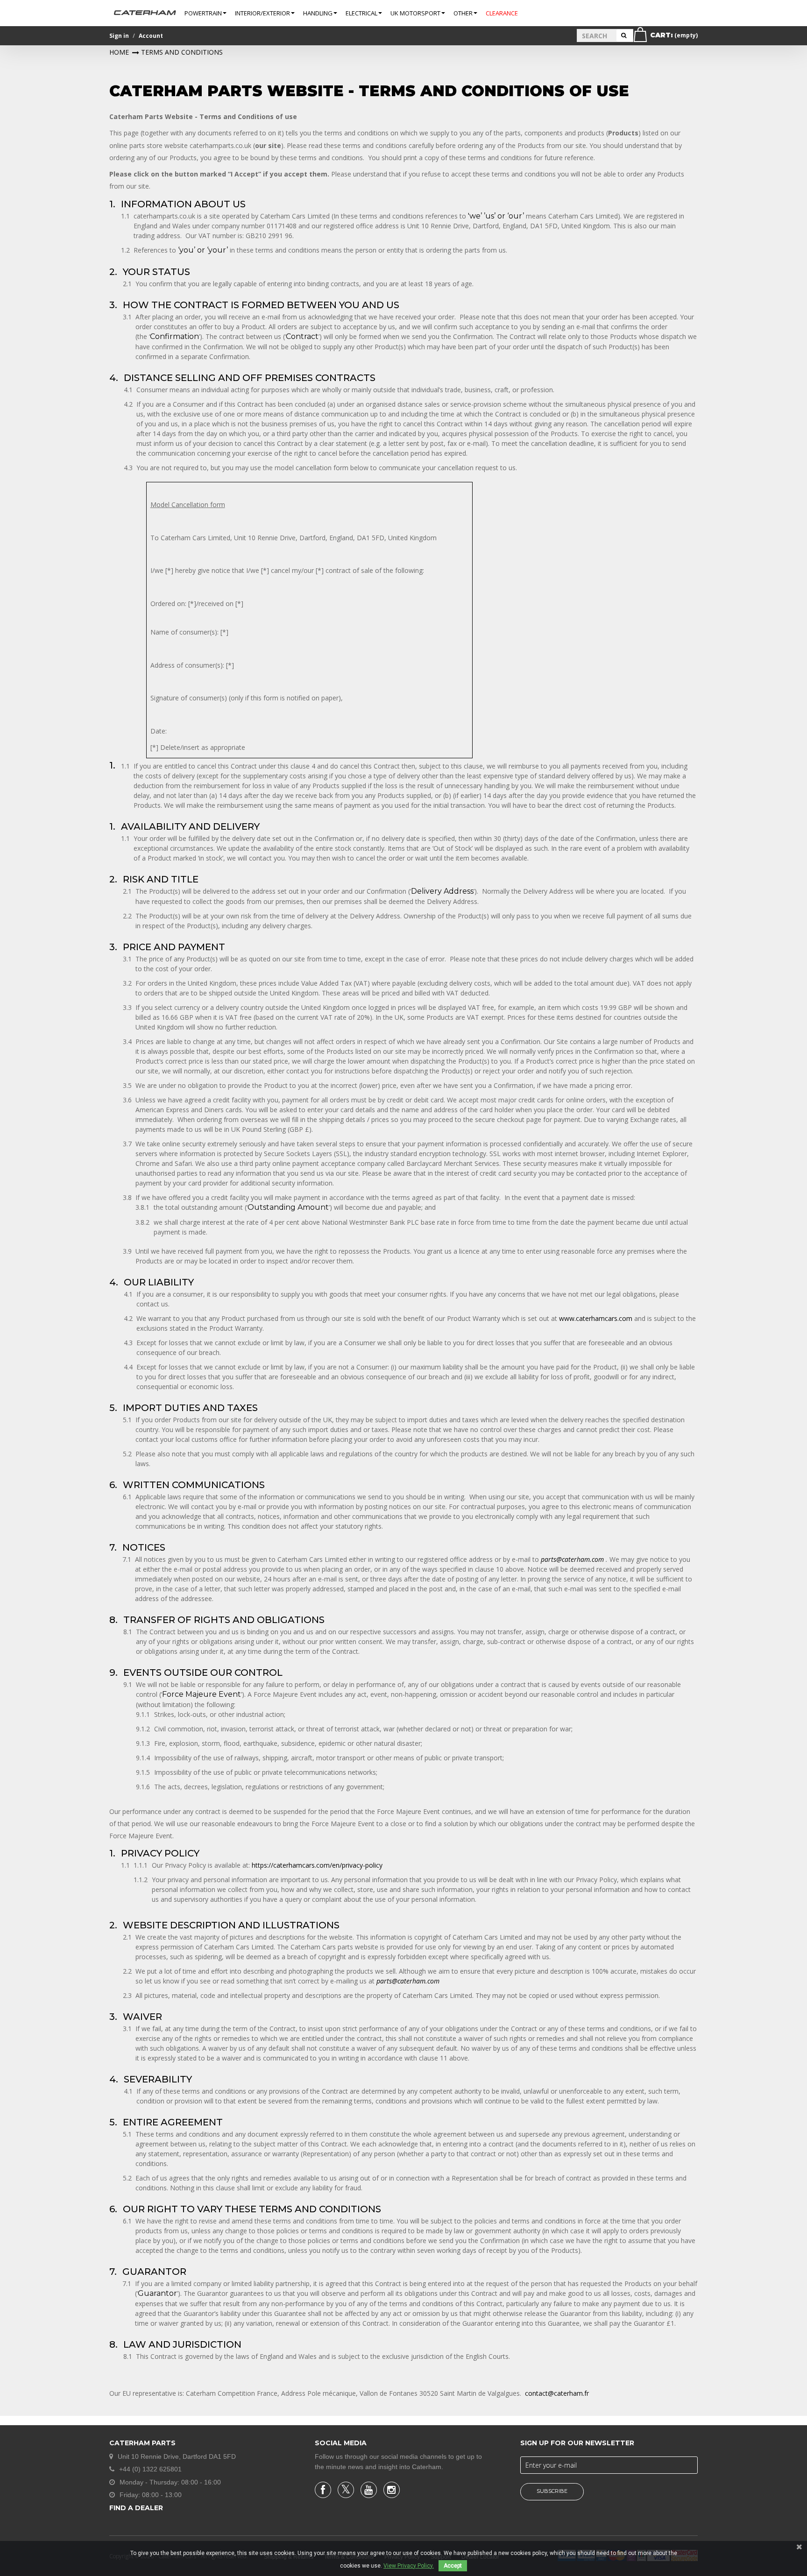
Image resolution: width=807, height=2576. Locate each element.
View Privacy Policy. (409, 2566)
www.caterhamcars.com (596, 1318)
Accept (453, 2566)
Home (119, 52)
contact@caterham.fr (557, 2393)
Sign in (119, 36)
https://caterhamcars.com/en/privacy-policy (317, 1865)
